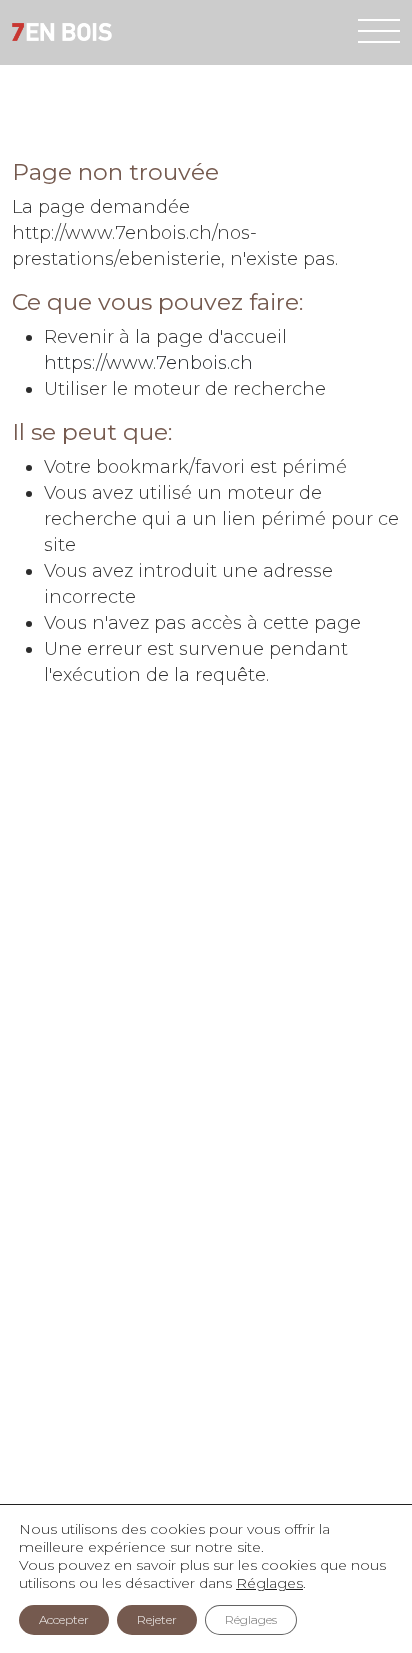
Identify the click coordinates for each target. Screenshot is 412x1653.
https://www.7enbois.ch (148, 363)
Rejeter (157, 1619)
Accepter (64, 1619)
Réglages (269, 1583)
